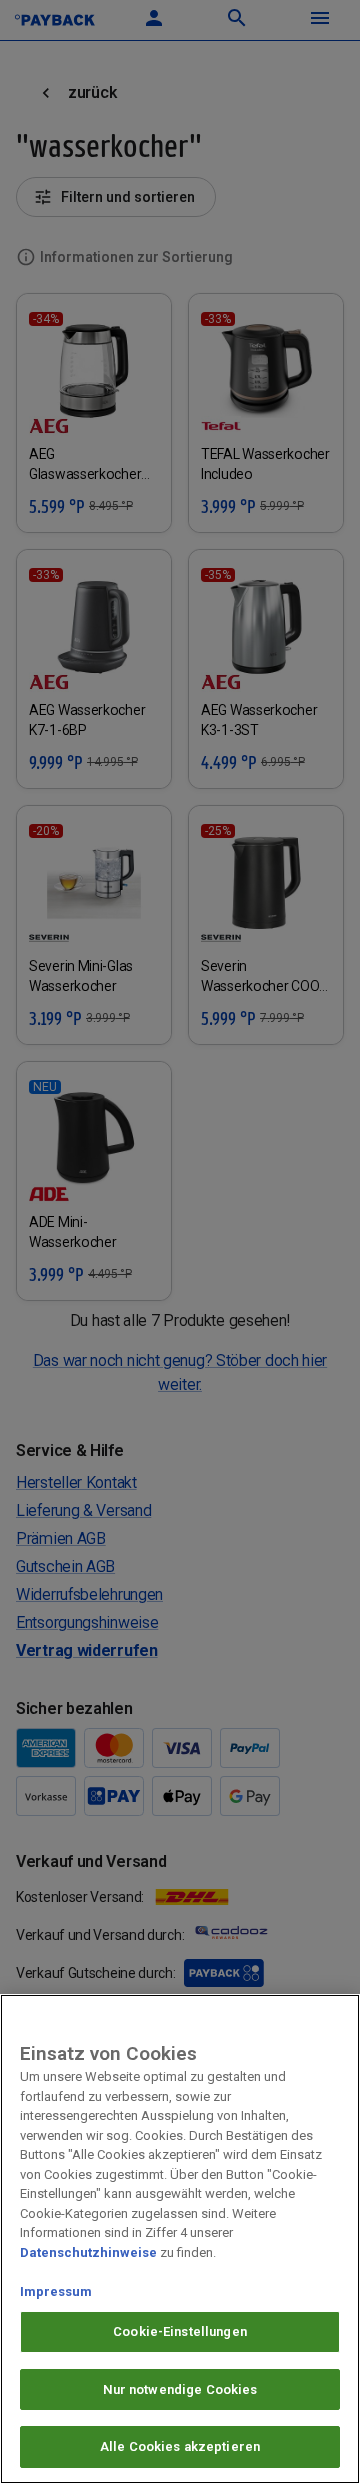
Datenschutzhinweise (88, 2252)
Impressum (56, 2291)
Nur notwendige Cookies (180, 2389)
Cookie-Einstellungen (180, 2331)
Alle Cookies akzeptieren (180, 2446)
